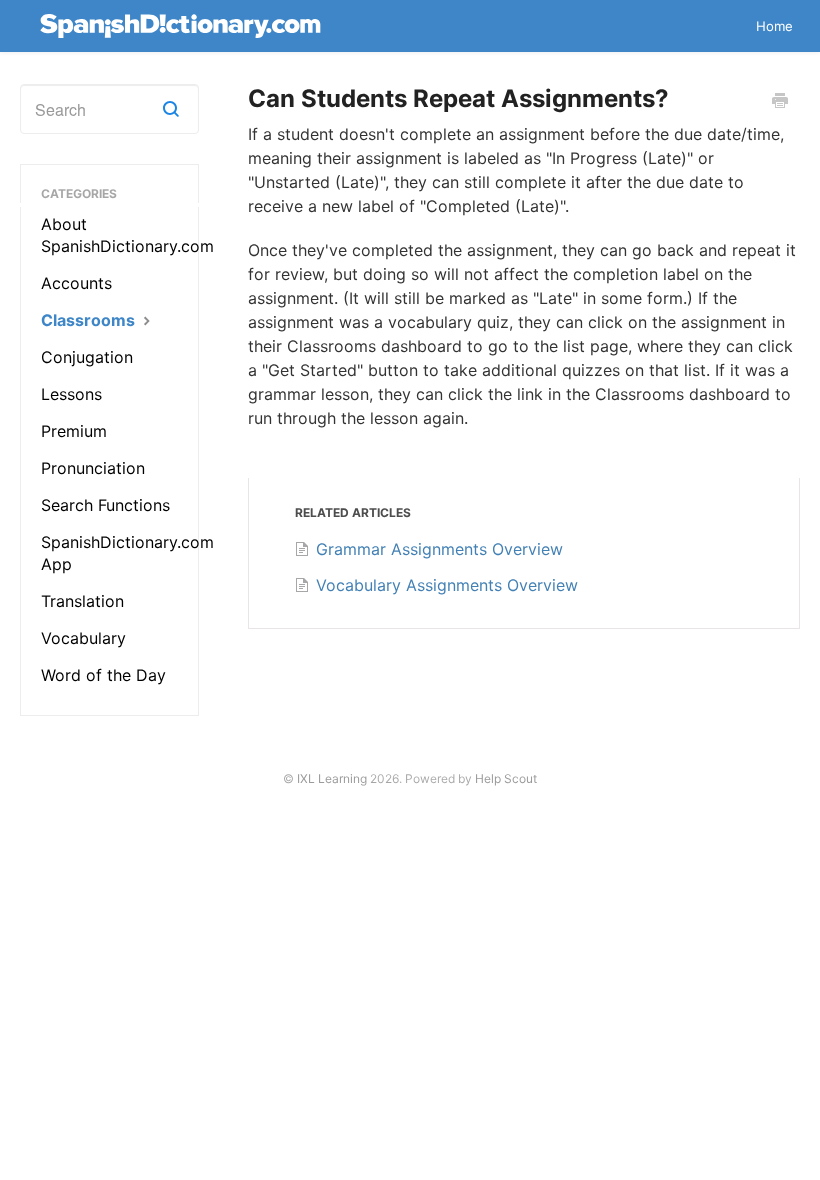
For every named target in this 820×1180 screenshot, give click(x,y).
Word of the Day (103, 675)
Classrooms (90, 320)
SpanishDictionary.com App (127, 553)
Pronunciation (93, 468)
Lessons (71, 394)
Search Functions (105, 505)
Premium (74, 431)
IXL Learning (332, 778)
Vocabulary (83, 638)
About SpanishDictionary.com (127, 235)
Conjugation (87, 357)
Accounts (76, 283)
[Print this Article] (780, 102)
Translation (82, 601)
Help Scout (506, 778)
